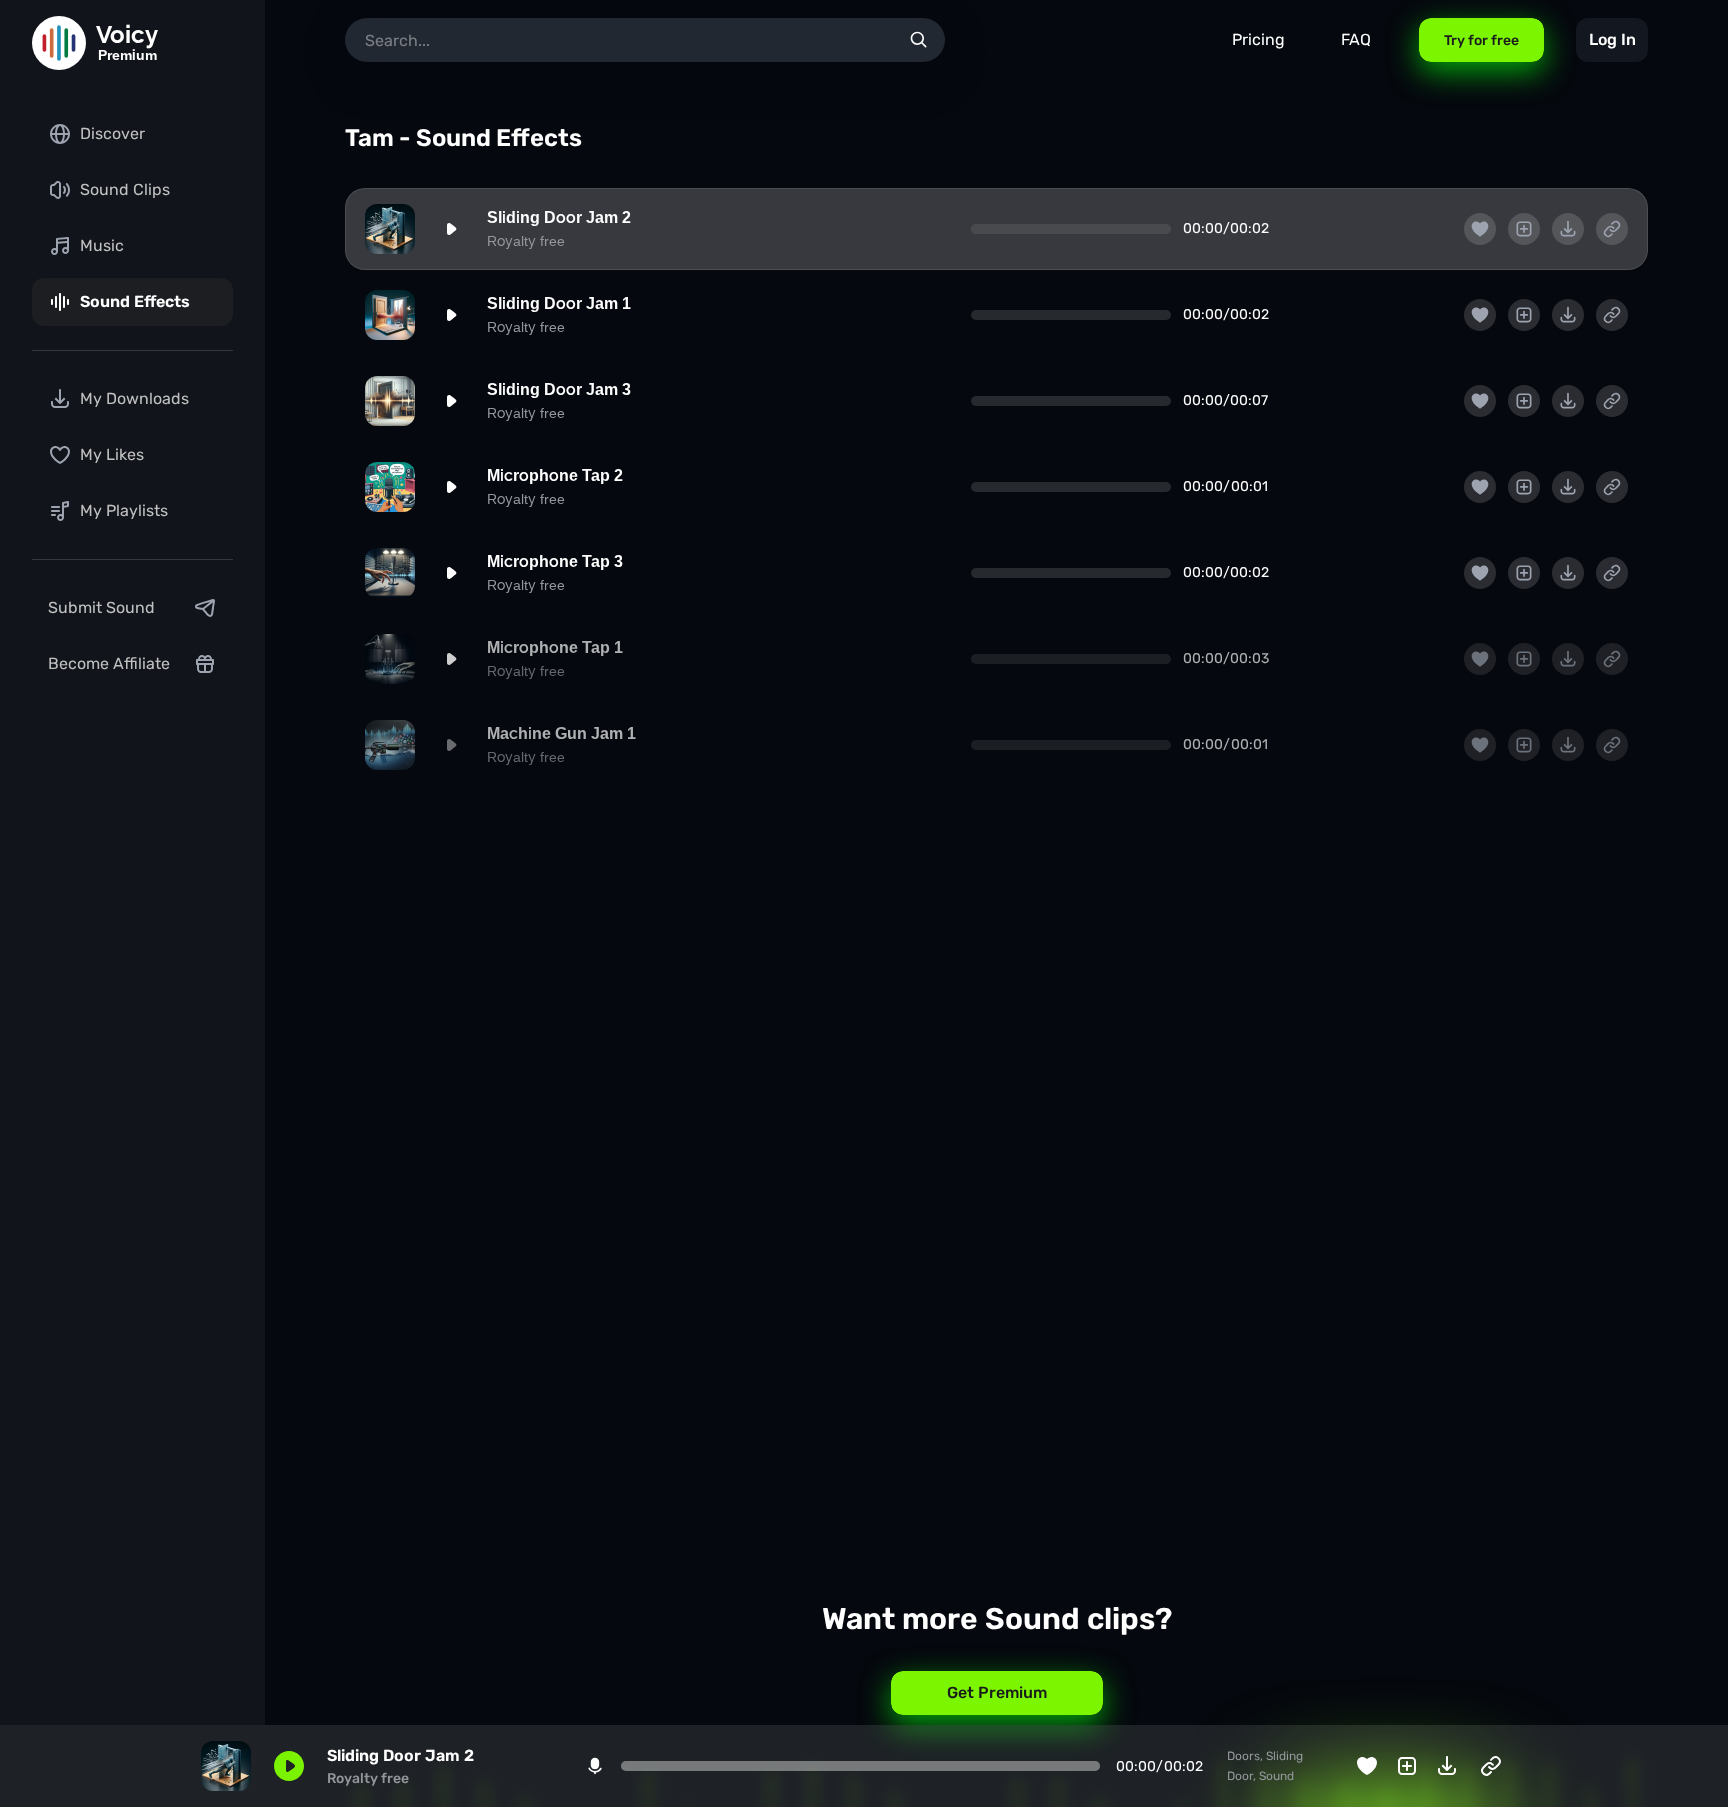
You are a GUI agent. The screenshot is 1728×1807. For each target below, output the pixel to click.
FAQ (1356, 39)
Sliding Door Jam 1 (559, 303)
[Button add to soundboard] (1524, 229)
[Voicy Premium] (59, 43)
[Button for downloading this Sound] (1568, 229)
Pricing (1258, 39)
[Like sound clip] (1480, 229)
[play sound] (451, 229)
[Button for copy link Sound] (1612, 229)
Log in (1612, 39)
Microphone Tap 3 (555, 561)
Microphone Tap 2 (555, 475)
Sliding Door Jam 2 (559, 217)
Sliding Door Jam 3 (559, 389)
